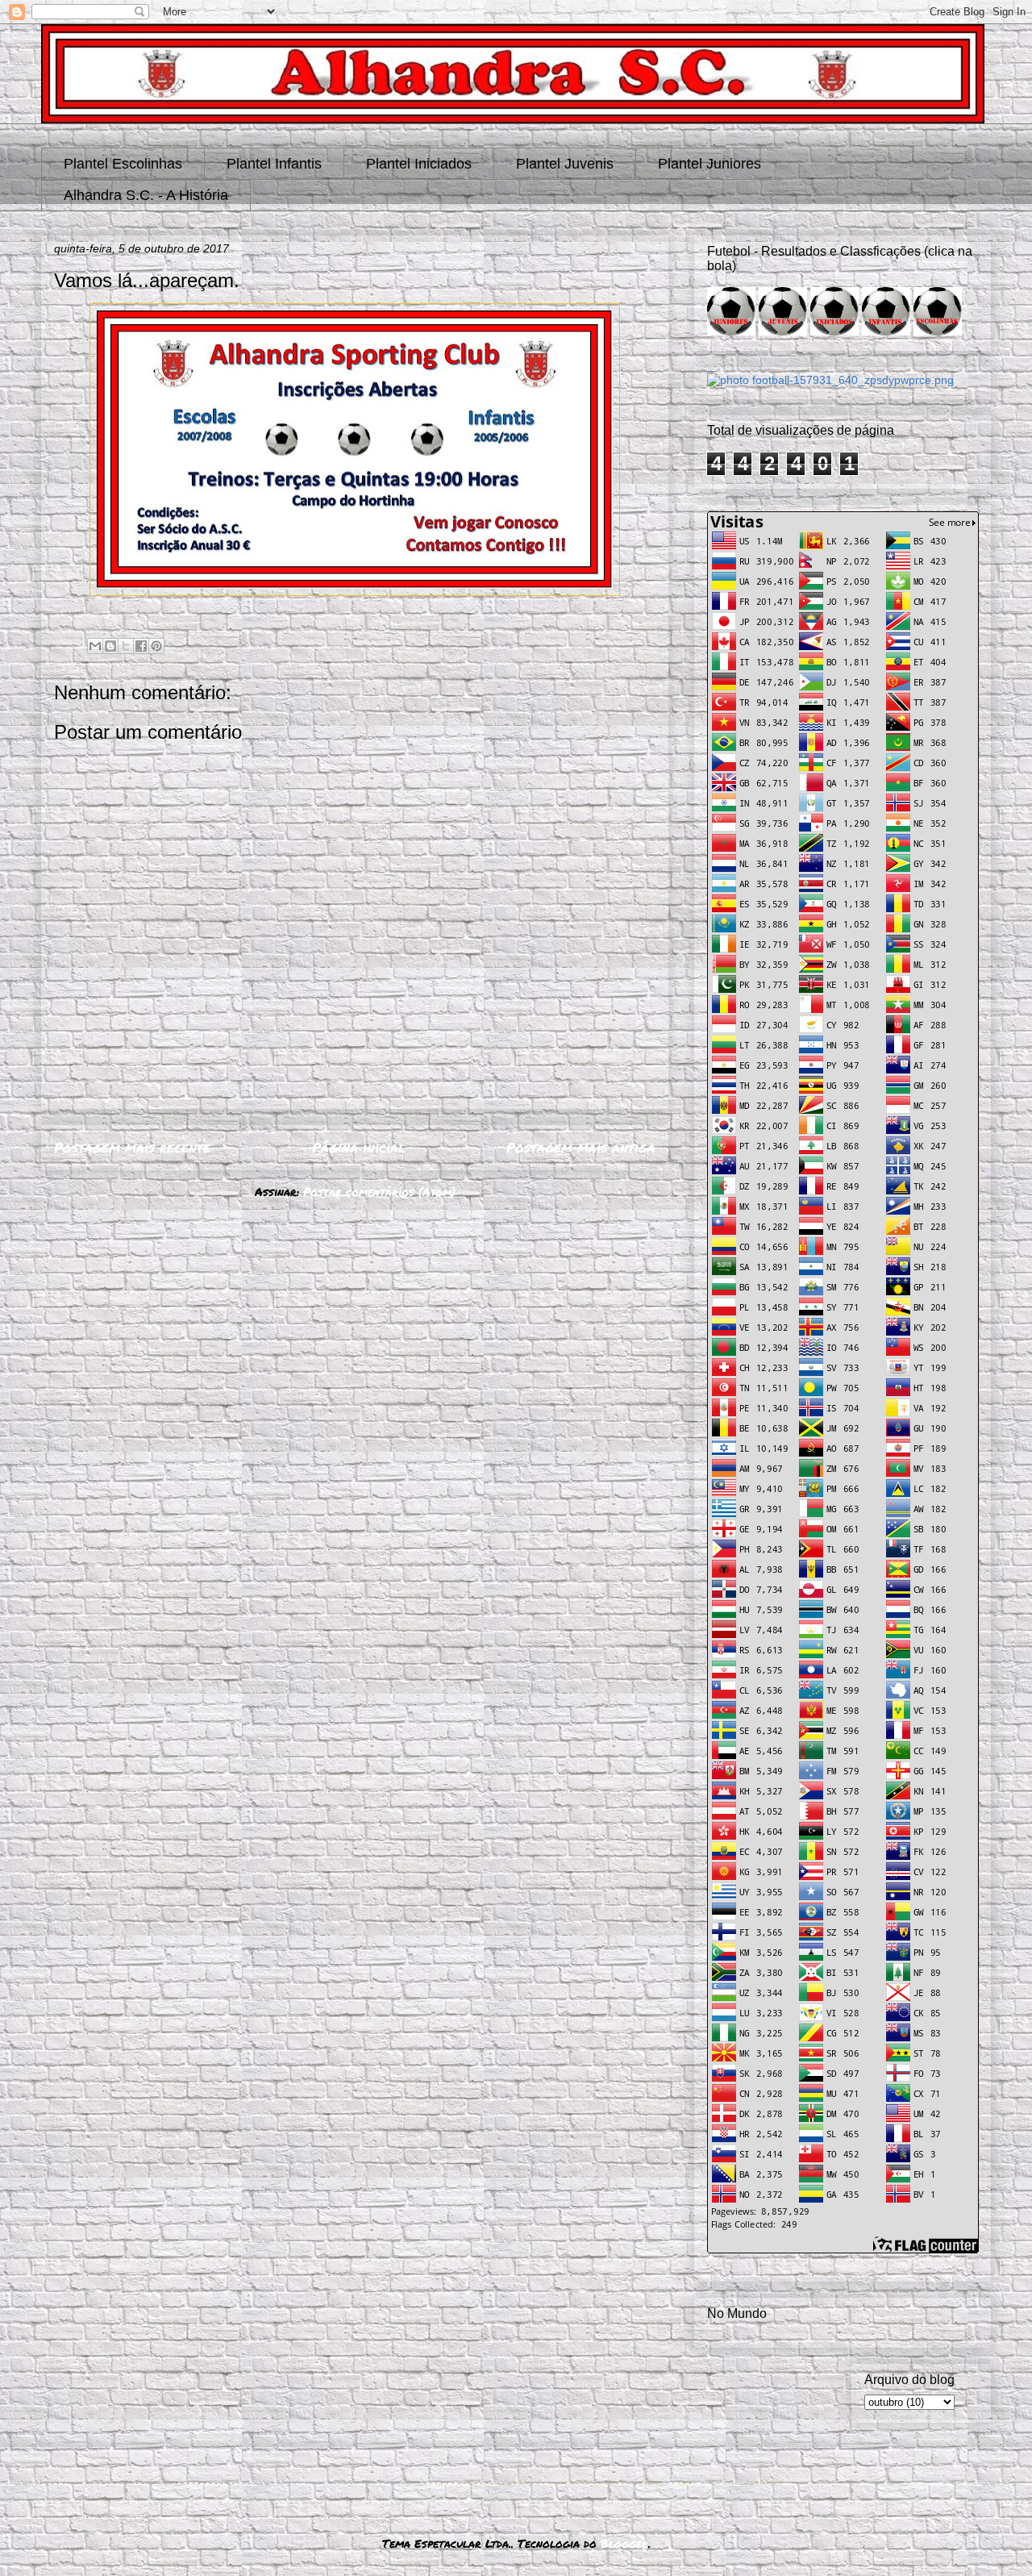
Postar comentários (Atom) (379, 1191)
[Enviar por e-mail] (95, 646)
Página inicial (359, 1147)
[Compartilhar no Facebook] (141, 646)
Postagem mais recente (132, 1147)
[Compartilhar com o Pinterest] (156, 646)
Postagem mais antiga (581, 1147)
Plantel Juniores (709, 164)
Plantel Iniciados (419, 164)
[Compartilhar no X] (126, 646)
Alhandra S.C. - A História (146, 195)
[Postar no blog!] (110, 646)
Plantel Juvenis (565, 164)
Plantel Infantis (274, 164)
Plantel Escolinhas (123, 164)
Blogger (624, 2543)
